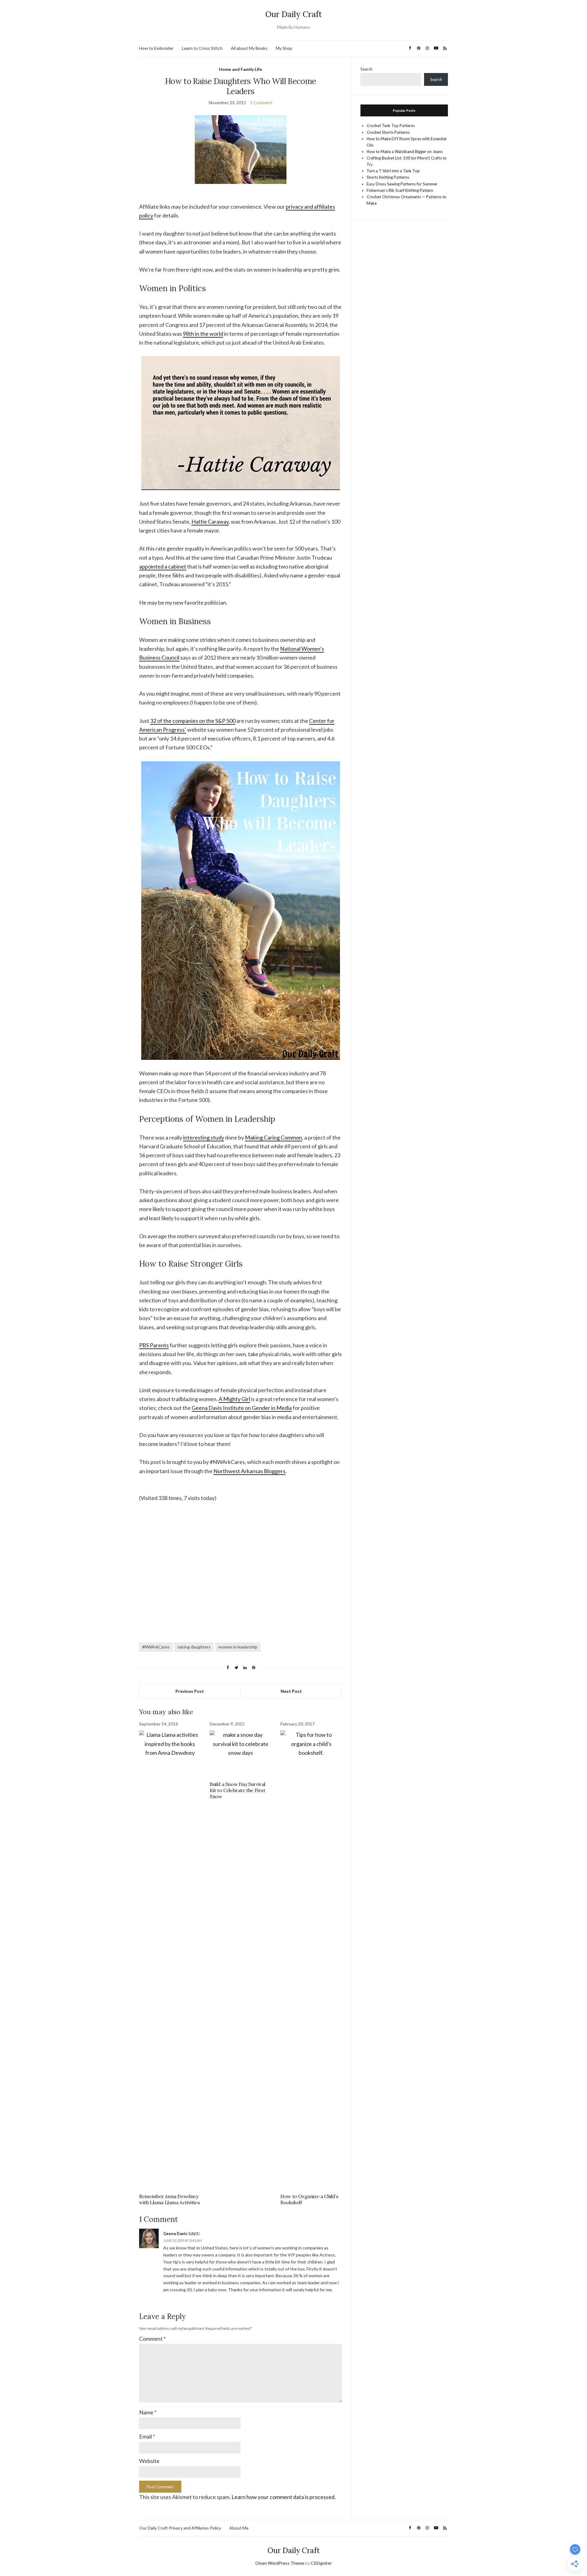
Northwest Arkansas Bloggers (249, 1471)
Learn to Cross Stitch (202, 48)
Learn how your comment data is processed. (284, 2497)
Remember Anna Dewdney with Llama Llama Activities (169, 2199)
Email (147, 2436)
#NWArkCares (156, 1647)
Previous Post (190, 1691)
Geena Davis (175, 2234)
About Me (239, 2528)
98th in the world (203, 334)
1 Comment (261, 102)
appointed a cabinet (163, 566)
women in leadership (238, 1647)
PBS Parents (154, 1345)
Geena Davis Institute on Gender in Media (242, 1408)
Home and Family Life (240, 69)
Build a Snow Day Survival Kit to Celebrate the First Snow (238, 1790)
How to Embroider (156, 48)
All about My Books (249, 48)
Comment (152, 2339)
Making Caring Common (273, 1137)
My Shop (284, 48)
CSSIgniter (321, 2563)
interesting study (204, 1137)
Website (149, 2461)
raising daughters (194, 1647)
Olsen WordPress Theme (280, 2563)
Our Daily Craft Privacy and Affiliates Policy (180, 2528)
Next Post (291, 1691)
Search (366, 69)
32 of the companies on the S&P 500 (193, 721)
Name (148, 2412)
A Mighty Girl (234, 1399)
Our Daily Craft (294, 14)
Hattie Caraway (210, 521)
